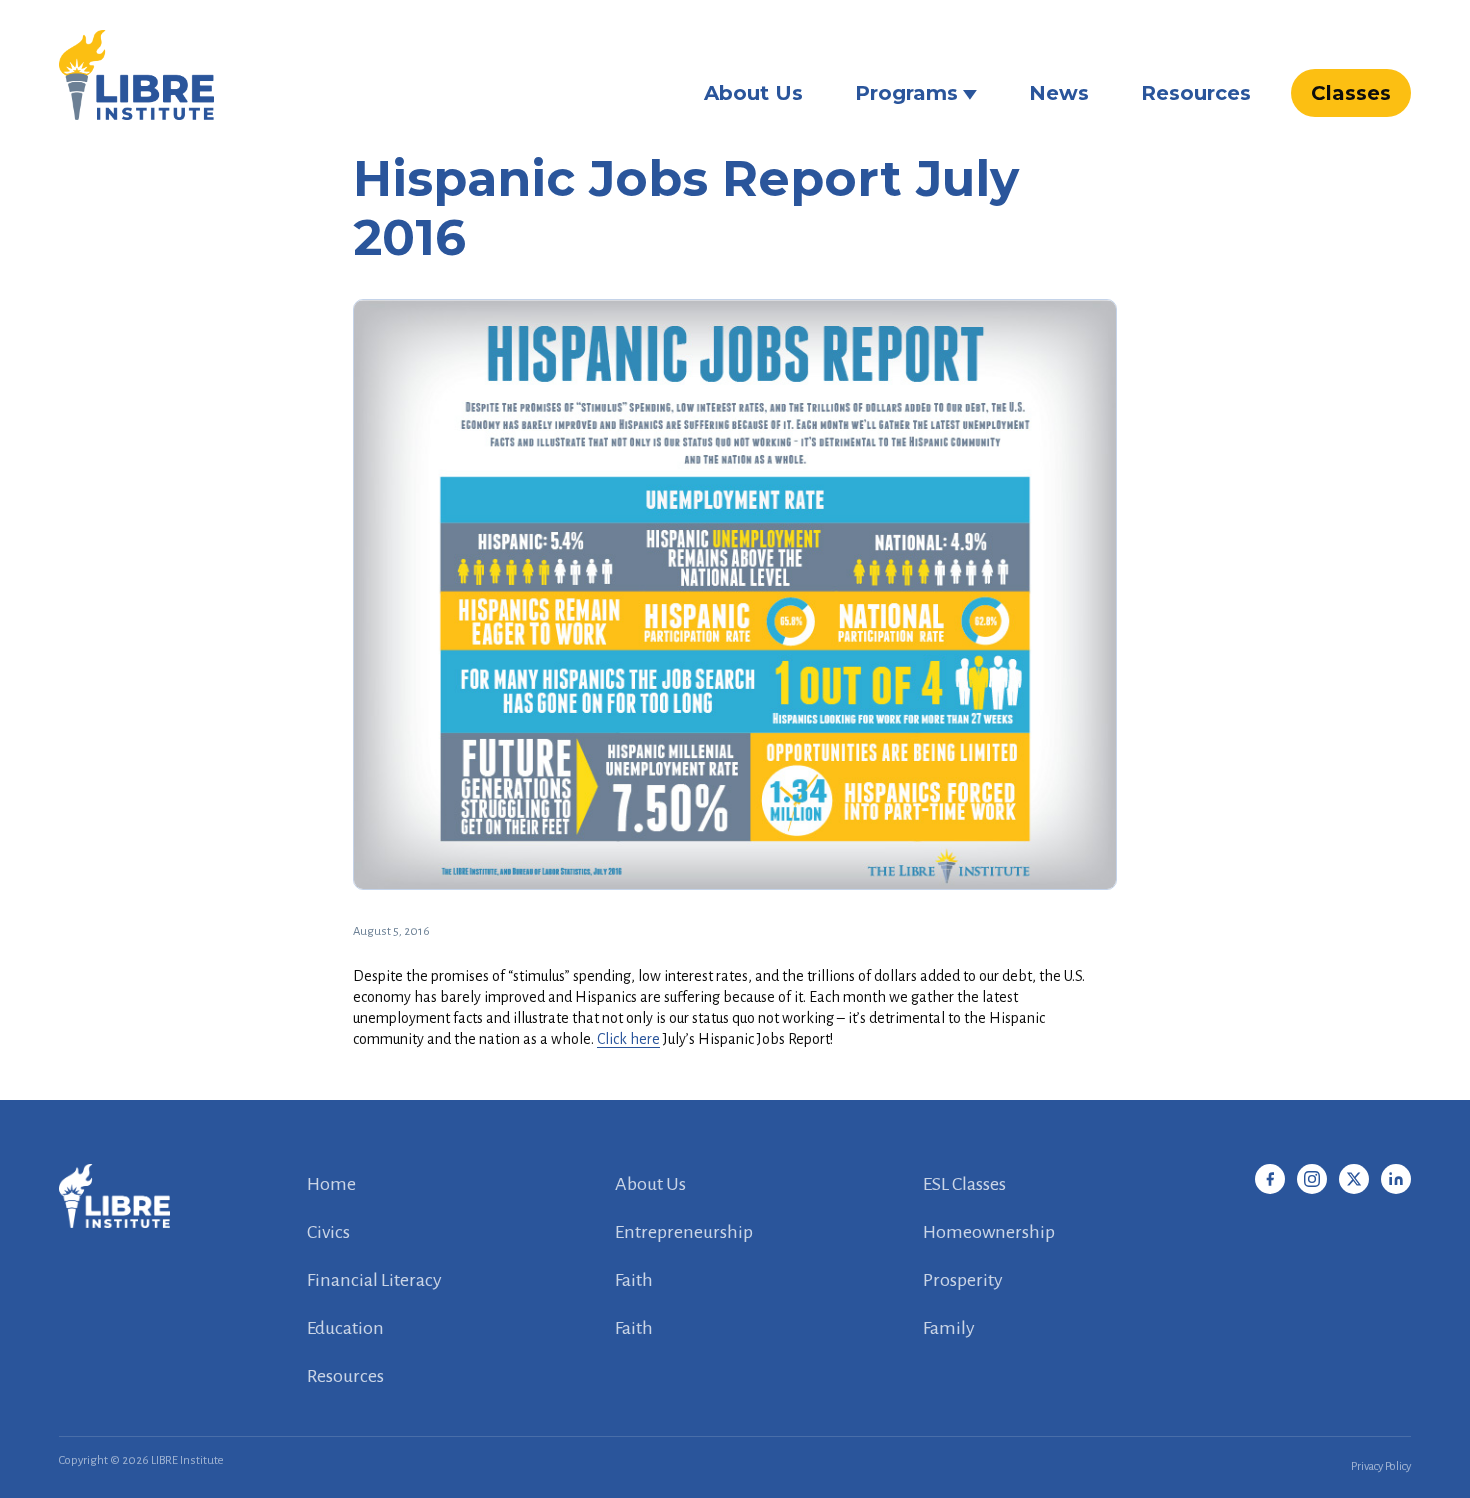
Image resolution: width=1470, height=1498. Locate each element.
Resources (1196, 93)
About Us (753, 93)
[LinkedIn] (1396, 1179)
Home (331, 1184)
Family (949, 1328)
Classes (1351, 93)
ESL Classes (964, 1184)
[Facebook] (1270, 1179)
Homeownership (989, 1232)
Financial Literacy (374, 1280)
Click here (628, 1039)
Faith (634, 1280)
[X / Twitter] (1354, 1179)
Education (345, 1328)
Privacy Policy (1381, 1466)
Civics (328, 1232)
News (1059, 93)
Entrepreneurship (684, 1232)
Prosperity (963, 1280)
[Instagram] (1312, 1179)
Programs (906, 93)
